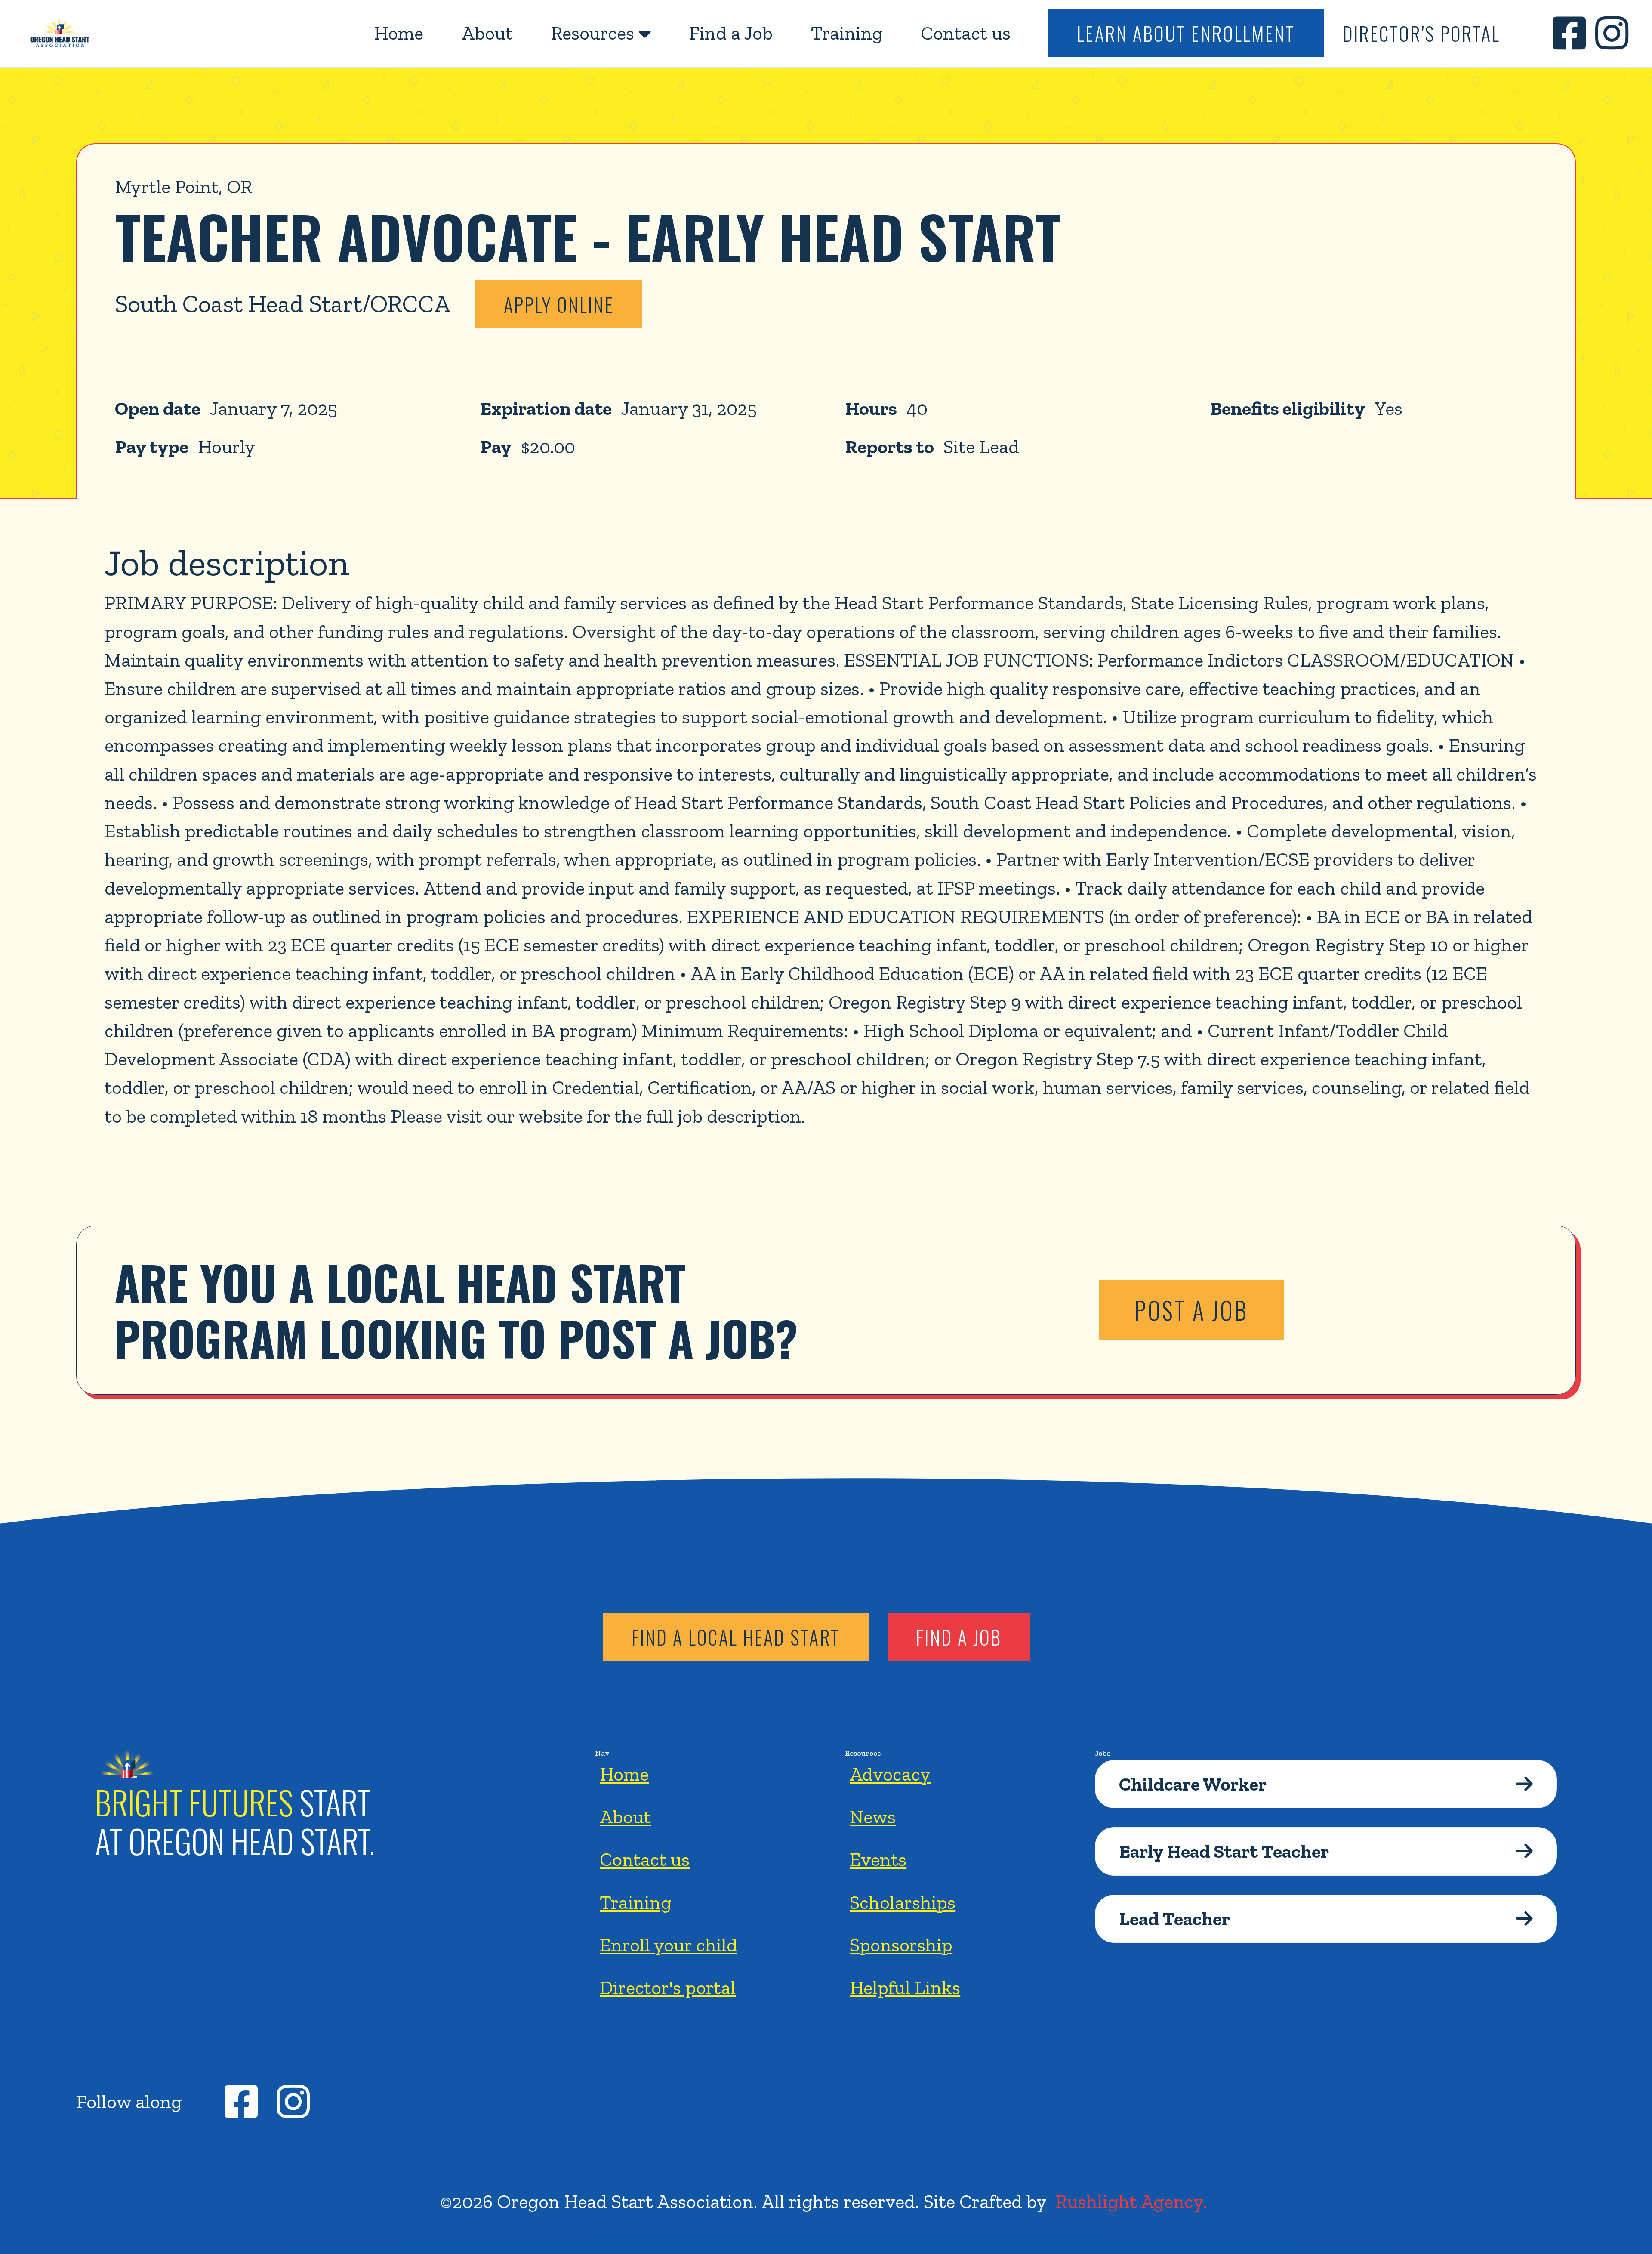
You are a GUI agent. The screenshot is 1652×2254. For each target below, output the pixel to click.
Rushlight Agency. (1131, 2201)
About (487, 33)
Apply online (559, 304)
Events (878, 1859)
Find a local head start (736, 1637)
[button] (601, 33)
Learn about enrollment (1186, 33)
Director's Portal (1422, 33)
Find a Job (731, 33)
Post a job (1191, 1310)
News (873, 1817)
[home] (60, 33)
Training (847, 33)
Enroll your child (669, 1945)
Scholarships (903, 1902)
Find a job (959, 1637)
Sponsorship (901, 1945)
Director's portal (668, 1987)
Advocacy (890, 1774)
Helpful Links (905, 1987)
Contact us (966, 33)
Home (399, 33)
